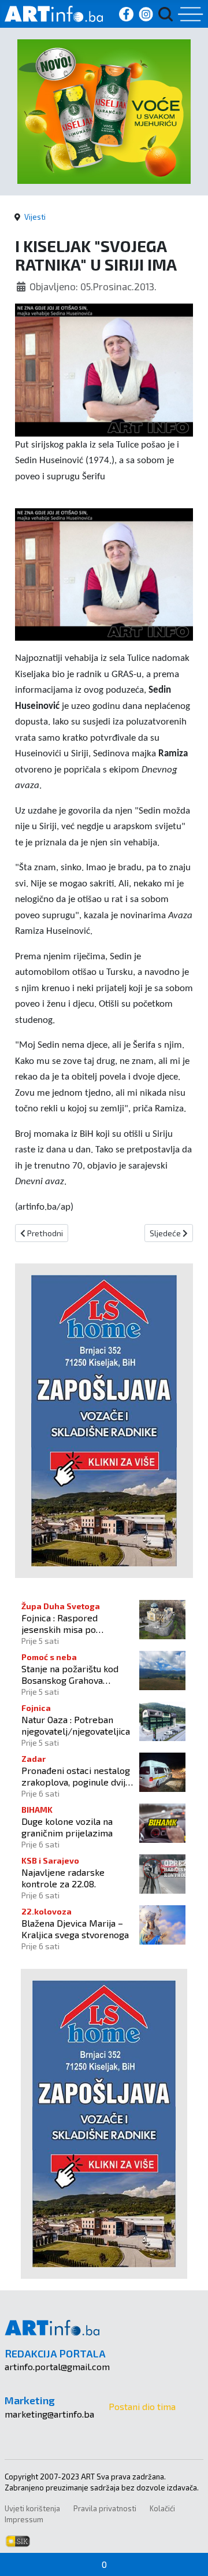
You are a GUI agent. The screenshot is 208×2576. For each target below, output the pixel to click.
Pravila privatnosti (105, 2508)
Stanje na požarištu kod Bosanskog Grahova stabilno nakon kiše (70, 1674)
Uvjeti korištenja (32, 2508)
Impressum (24, 2519)
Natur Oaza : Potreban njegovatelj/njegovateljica (76, 1725)
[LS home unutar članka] (104, 1419)
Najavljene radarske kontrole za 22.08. (63, 1878)
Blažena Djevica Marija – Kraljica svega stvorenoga (75, 1928)
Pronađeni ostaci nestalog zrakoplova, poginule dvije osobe (76, 1776)
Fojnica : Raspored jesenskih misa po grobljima (60, 1623)
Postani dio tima (142, 2406)
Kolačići (162, 2508)
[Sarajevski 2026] (104, 110)
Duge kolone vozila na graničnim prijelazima (67, 1827)
